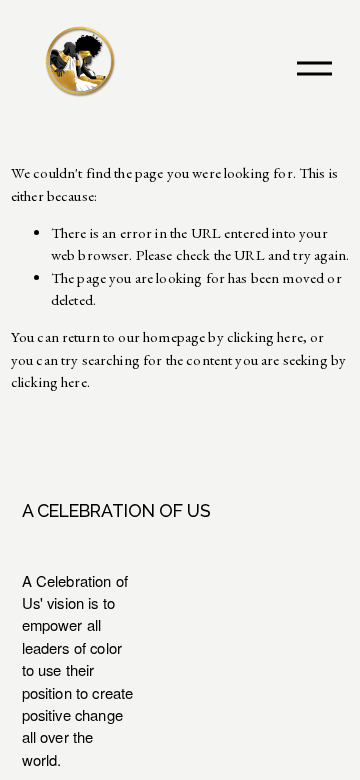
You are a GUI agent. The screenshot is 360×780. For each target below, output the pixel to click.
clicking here (265, 336)
